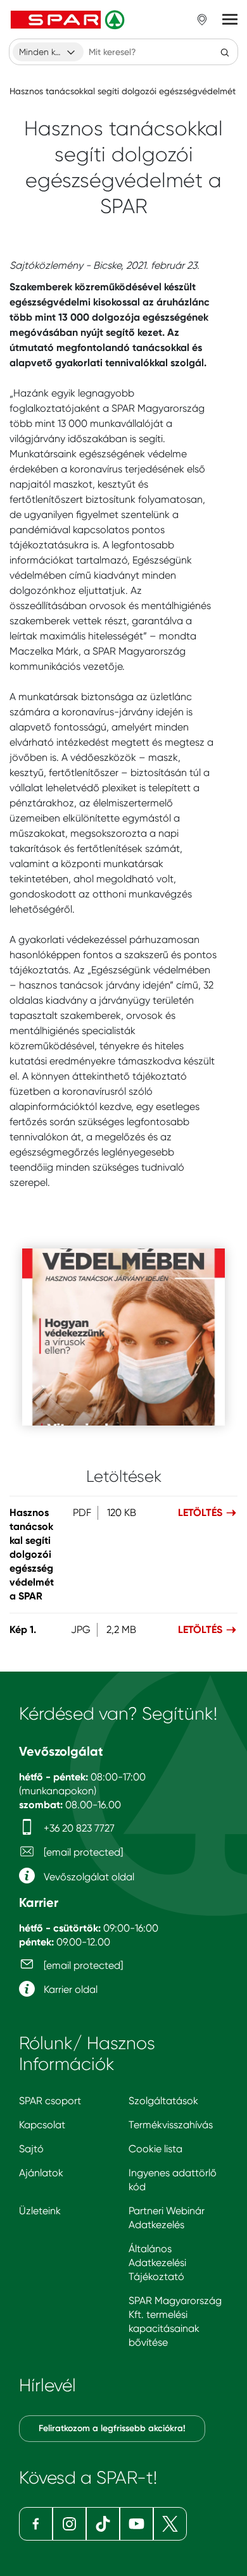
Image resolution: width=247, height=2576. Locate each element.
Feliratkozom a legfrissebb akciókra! (112, 2428)
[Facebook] (36, 2524)
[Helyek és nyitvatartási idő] (202, 20)
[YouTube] (136, 2524)
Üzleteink (40, 2211)
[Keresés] (225, 52)
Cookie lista (155, 2149)
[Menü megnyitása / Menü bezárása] (230, 20)
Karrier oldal (69, 1989)
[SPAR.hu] (69, 20)
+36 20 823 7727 (78, 1828)
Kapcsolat (42, 2125)
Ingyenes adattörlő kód (173, 2180)
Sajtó (31, 2149)
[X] (170, 2524)
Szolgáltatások (163, 2101)
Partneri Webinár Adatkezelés (167, 2218)
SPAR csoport (50, 2101)
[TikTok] (103, 2524)
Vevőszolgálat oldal (88, 1877)
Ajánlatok (41, 2173)
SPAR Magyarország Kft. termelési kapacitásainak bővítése (175, 2321)
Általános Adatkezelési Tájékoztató (157, 2263)
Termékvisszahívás (171, 2125)
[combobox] (48, 52)
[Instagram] (69, 2524)
